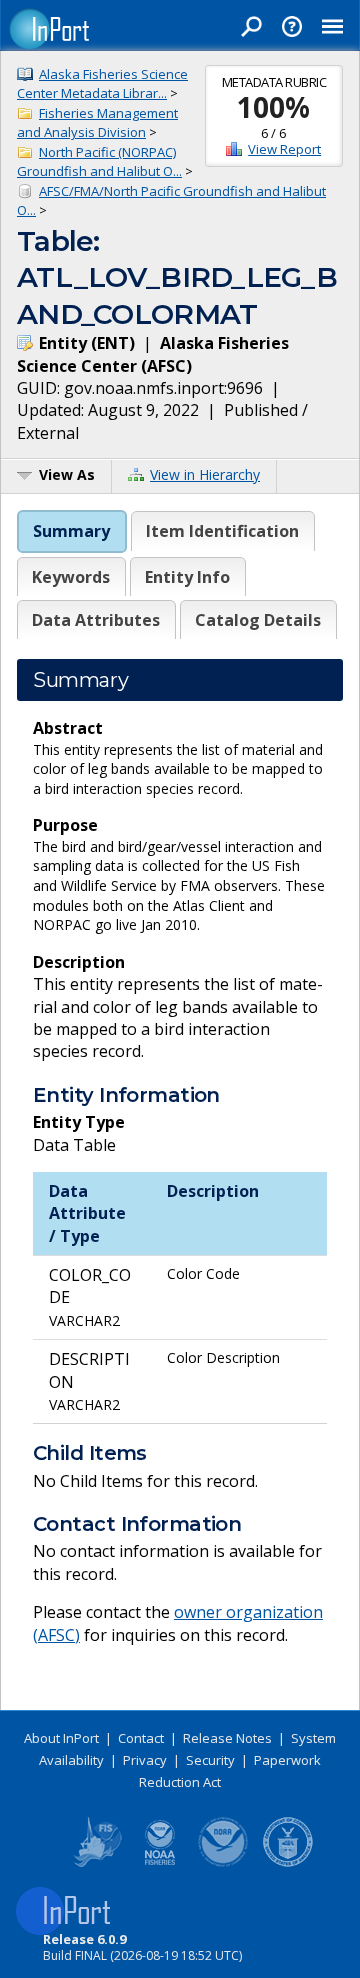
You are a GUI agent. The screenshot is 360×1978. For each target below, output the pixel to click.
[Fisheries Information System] (96, 1863)
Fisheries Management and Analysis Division (97, 123)
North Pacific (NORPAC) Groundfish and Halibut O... (99, 162)
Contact (141, 1738)
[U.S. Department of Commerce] (288, 1863)
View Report (284, 149)
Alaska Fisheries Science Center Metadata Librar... (102, 84)
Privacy (145, 1760)
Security (210, 1760)
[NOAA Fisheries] (160, 1863)
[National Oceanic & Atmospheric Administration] (224, 1863)
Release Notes (227, 1738)
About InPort (61, 1738)
